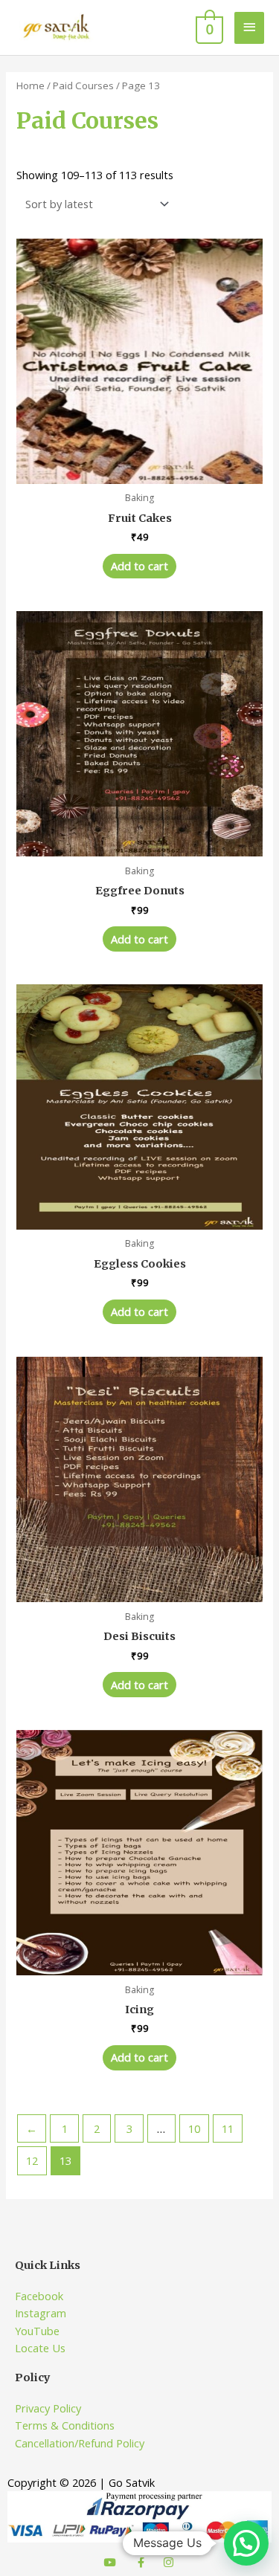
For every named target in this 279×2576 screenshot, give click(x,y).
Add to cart (139, 566)
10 (194, 2128)
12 (32, 2160)
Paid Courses (83, 85)
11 (228, 2128)
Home (31, 85)
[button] (246, 2543)
